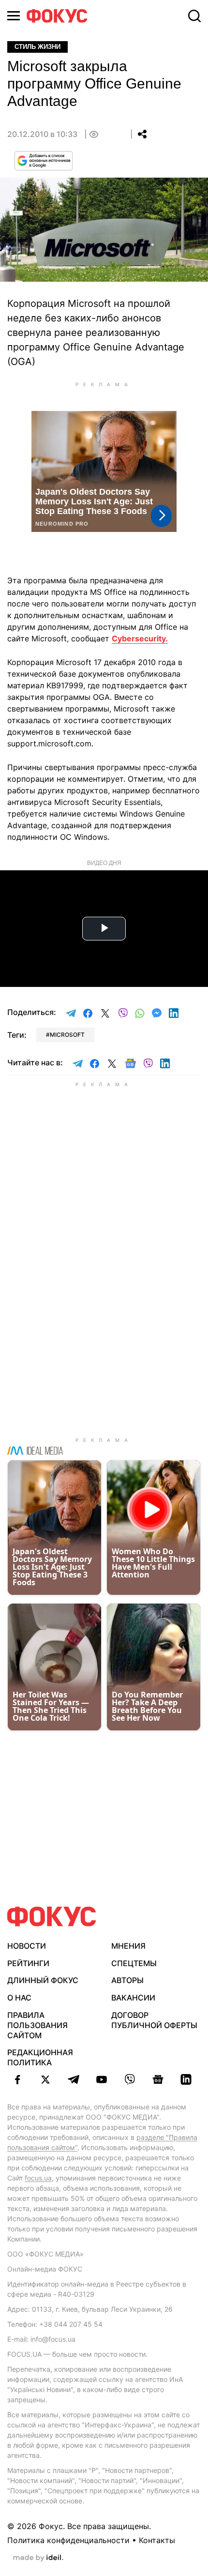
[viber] (130, 2079)
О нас (19, 1998)
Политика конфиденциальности (68, 2540)
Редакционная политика (40, 2057)
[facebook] (17, 2079)
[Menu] (14, 16)
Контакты (157, 2540)
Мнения (128, 1946)
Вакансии (133, 1998)
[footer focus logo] (52, 1917)
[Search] (194, 16)
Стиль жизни (37, 47)
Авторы (127, 1980)
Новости (27, 1946)
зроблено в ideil (38, 2558)
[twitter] (45, 2079)
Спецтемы (134, 1963)
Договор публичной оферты (154, 2020)
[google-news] (158, 2079)
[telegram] (74, 2079)
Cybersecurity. (140, 638)
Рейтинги (28, 1963)
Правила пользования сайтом (37, 2025)
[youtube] (102, 2079)
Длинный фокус (43, 1980)
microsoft (67, 1035)
